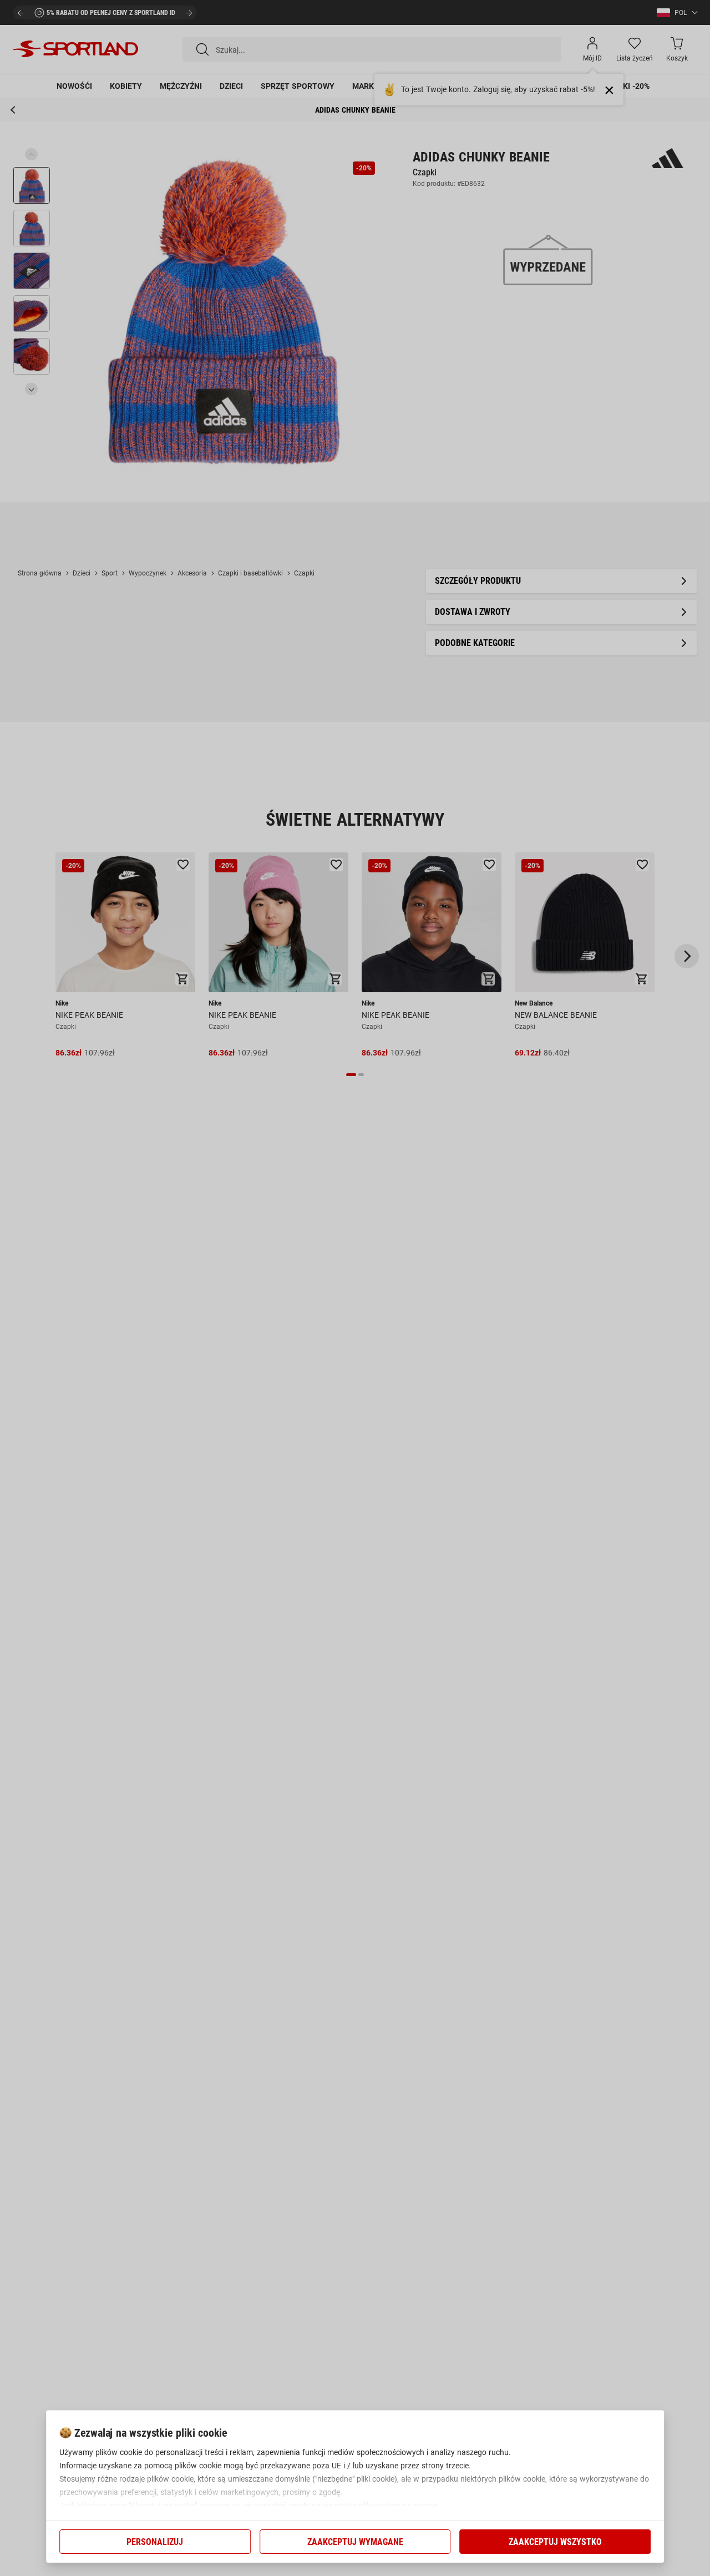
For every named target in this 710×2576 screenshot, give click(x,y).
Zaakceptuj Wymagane (355, 2542)
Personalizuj (155, 2542)
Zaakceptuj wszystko (555, 2542)
